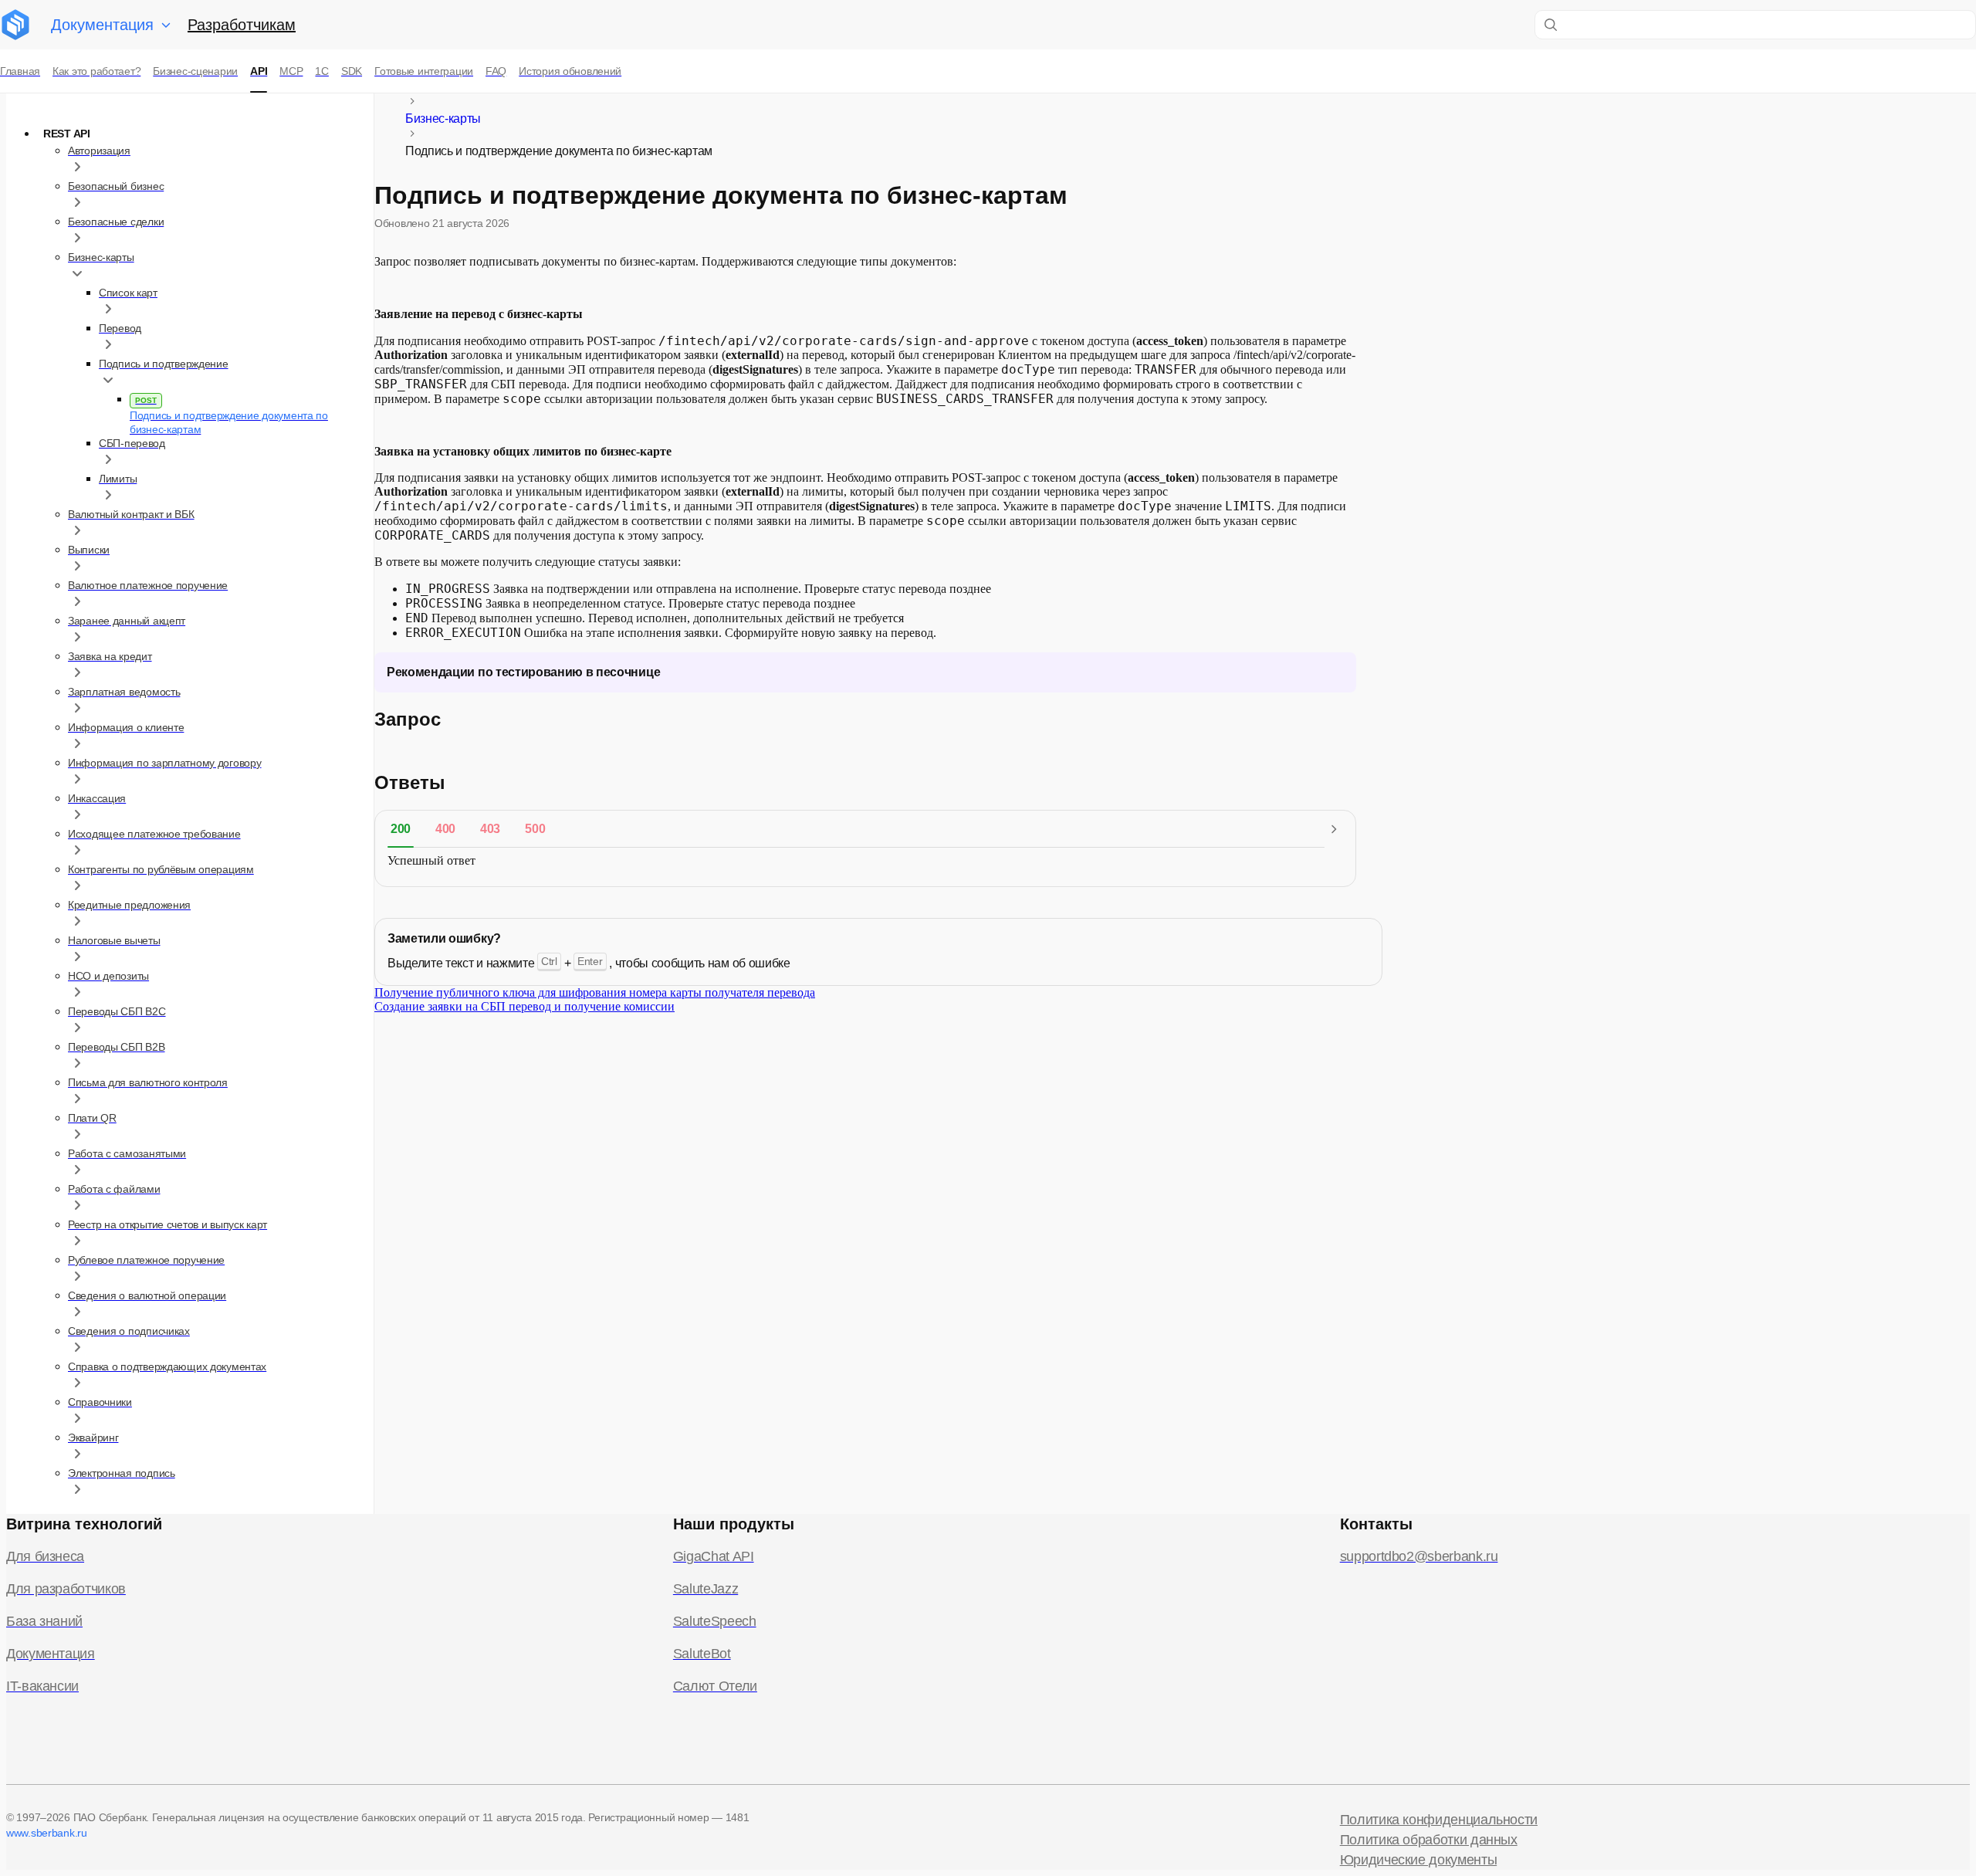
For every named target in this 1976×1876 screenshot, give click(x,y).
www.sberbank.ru (47, 1833)
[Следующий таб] (1334, 829)
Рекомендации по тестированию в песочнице (523, 672)
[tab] (401, 829)
